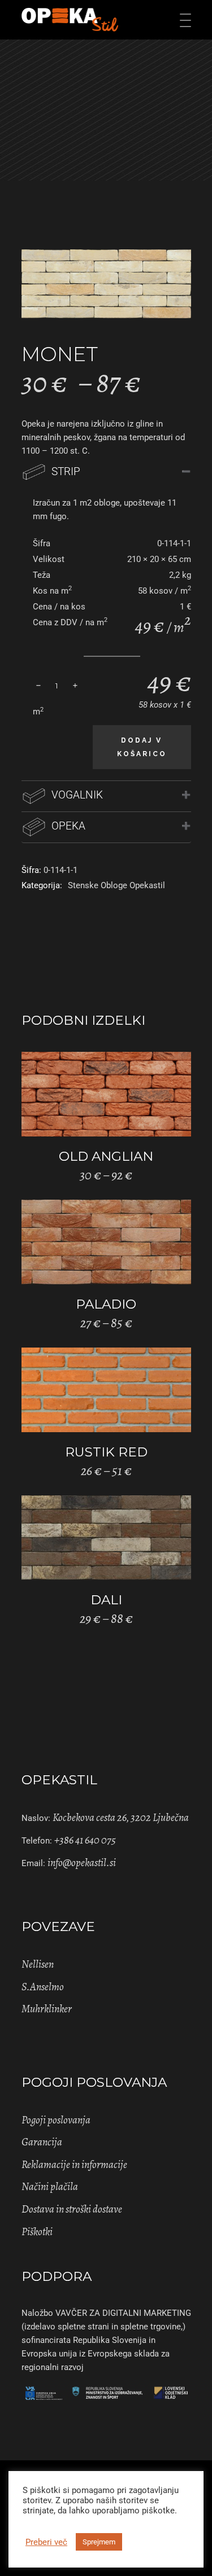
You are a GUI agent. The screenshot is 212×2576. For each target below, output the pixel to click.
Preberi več (46, 2542)
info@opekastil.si (82, 1863)
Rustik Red (106, 1452)
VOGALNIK (77, 795)
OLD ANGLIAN (106, 1156)
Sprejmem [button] (99, 2542)
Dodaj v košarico (142, 747)
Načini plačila (50, 2187)
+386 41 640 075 (85, 1840)
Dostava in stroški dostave (72, 2209)
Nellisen (38, 1964)
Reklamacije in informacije (74, 2165)
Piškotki (37, 2232)
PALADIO (106, 1304)
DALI (106, 1600)
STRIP (66, 471)
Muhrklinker (47, 2009)
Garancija (42, 2142)
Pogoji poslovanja (56, 2120)
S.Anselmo (43, 1987)
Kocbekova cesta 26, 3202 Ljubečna (121, 1818)
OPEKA (68, 826)
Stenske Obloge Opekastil (116, 885)
